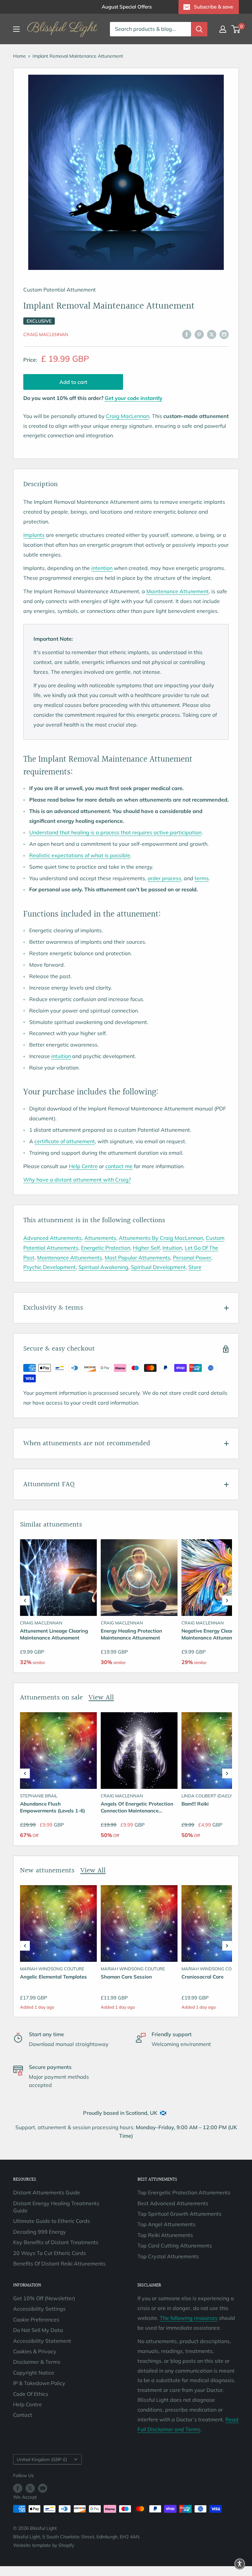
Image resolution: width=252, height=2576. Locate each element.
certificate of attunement (65, 1141)
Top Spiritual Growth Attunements (179, 2214)
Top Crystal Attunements (168, 2256)
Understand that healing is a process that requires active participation (115, 832)
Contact (23, 2415)
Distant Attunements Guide (47, 2192)
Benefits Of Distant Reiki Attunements (59, 2263)
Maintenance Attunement (178, 591)
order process (164, 878)
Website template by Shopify (44, 2545)
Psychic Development (50, 1267)
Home (20, 56)
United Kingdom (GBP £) (42, 2459)
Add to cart (73, 382)
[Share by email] (224, 334)
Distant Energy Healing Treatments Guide (56, 2207)
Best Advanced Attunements (173, 2203)
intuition (61, 1056)
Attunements (100, 1238)
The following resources (189, 2318)
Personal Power (192, 1258)
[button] (25, 1601)
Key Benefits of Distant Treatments (56, 2242)
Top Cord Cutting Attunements (175, 2245)
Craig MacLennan (46, 334)
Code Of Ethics (31, 2394)
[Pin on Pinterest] (199, 334)
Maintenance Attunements (70, 1258)
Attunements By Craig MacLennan (161, 1238)
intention (102, 568)
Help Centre (83, 1166)
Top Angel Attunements (167, 2224)
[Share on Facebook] (187, 334)
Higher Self (146, 1248)
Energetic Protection (106, 1248)
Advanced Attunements (52, 1238)
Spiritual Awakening (103, 1267)
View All (101, 1698)
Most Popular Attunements (137, 1258)
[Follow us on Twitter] (30, 2488)
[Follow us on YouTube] (43, 2488)
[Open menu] (16, 29)
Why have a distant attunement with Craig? (77, 1180)
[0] (236, 29)
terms (202, 878)
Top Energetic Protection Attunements (184, 2192)
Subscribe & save (213, 7)
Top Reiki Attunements (165, 2235)
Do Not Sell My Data (38, 2330)
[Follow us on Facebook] (18, 2488)
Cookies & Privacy (35, 2351)
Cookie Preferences (36, 2320)
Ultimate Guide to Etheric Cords (52, 2221)
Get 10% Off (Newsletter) (44, 2298)
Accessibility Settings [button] (39, 2309)
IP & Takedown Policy (39, 2383)
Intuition (172, 1248)
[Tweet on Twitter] (212, 334)
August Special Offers (127, 7)
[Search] (199, 29)
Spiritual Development (158, 1267)
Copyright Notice (34, 2373)
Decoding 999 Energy (40, 2232)
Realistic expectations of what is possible (80, 855)
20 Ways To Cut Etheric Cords (50, 2253)
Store (195, 1267)
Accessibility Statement (42, 2341)
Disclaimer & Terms (37, 2362)
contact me (119, 1166)
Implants (34, 535)
